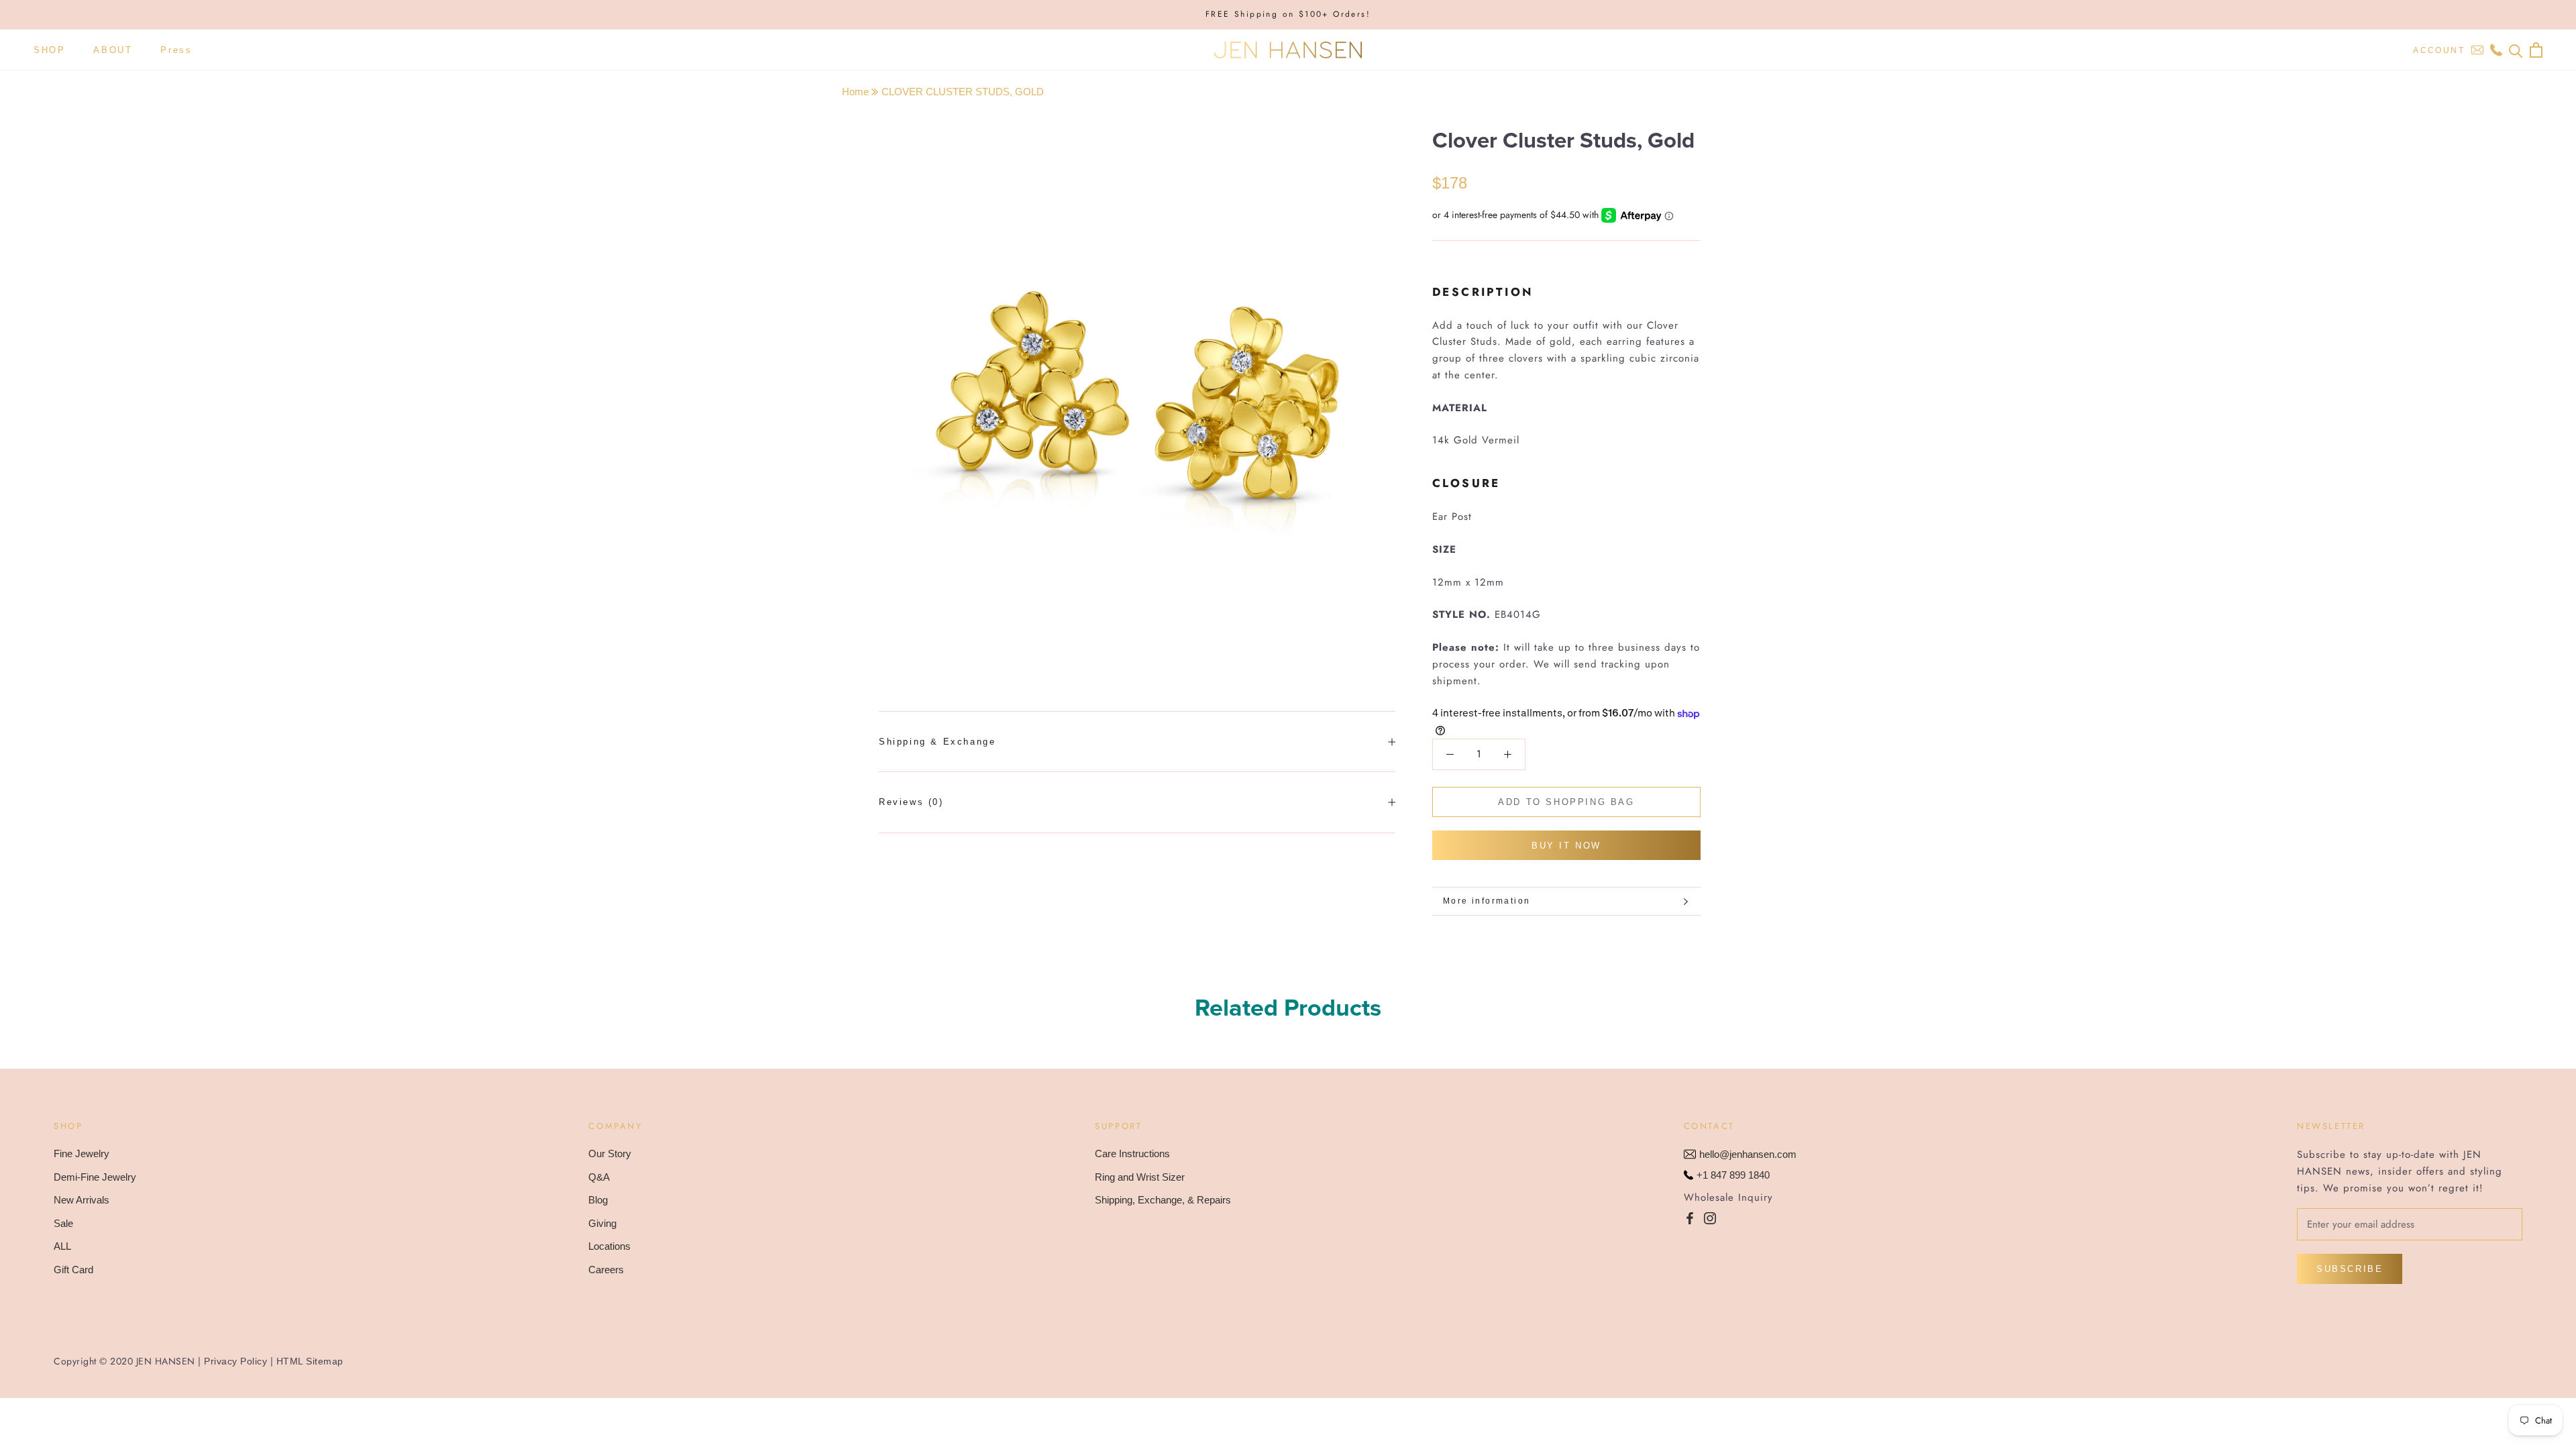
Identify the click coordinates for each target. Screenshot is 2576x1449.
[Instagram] (1710, 1218)
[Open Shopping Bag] (2536, 50)
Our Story (610, 1153)
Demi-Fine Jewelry (95, 1177)
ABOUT (113, 50)
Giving (602, 1223)
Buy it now (1566, 846)
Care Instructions (1132, 1153)
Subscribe (2350, 1269)
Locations (609, 1246)
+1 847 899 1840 (1733, 1175)
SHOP (49, 50)
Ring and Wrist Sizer (1140, 1177)
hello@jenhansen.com (1748, 1154)
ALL (62, 1246)
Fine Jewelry (82, 1153)
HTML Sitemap (310, 1361)
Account (2439, 50)
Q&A (599, 1177)
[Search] (2516, 50)
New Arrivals (82, 1200)
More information (1487, 901)
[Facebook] (1690, 1218)
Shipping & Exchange (937, 742)
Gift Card (73, 1270)
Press (176, 50)
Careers (606, 1270)
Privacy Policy (235, 1361)
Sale (63, 1223)
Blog (598, 1200)
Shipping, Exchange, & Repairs (1163, 1200)
